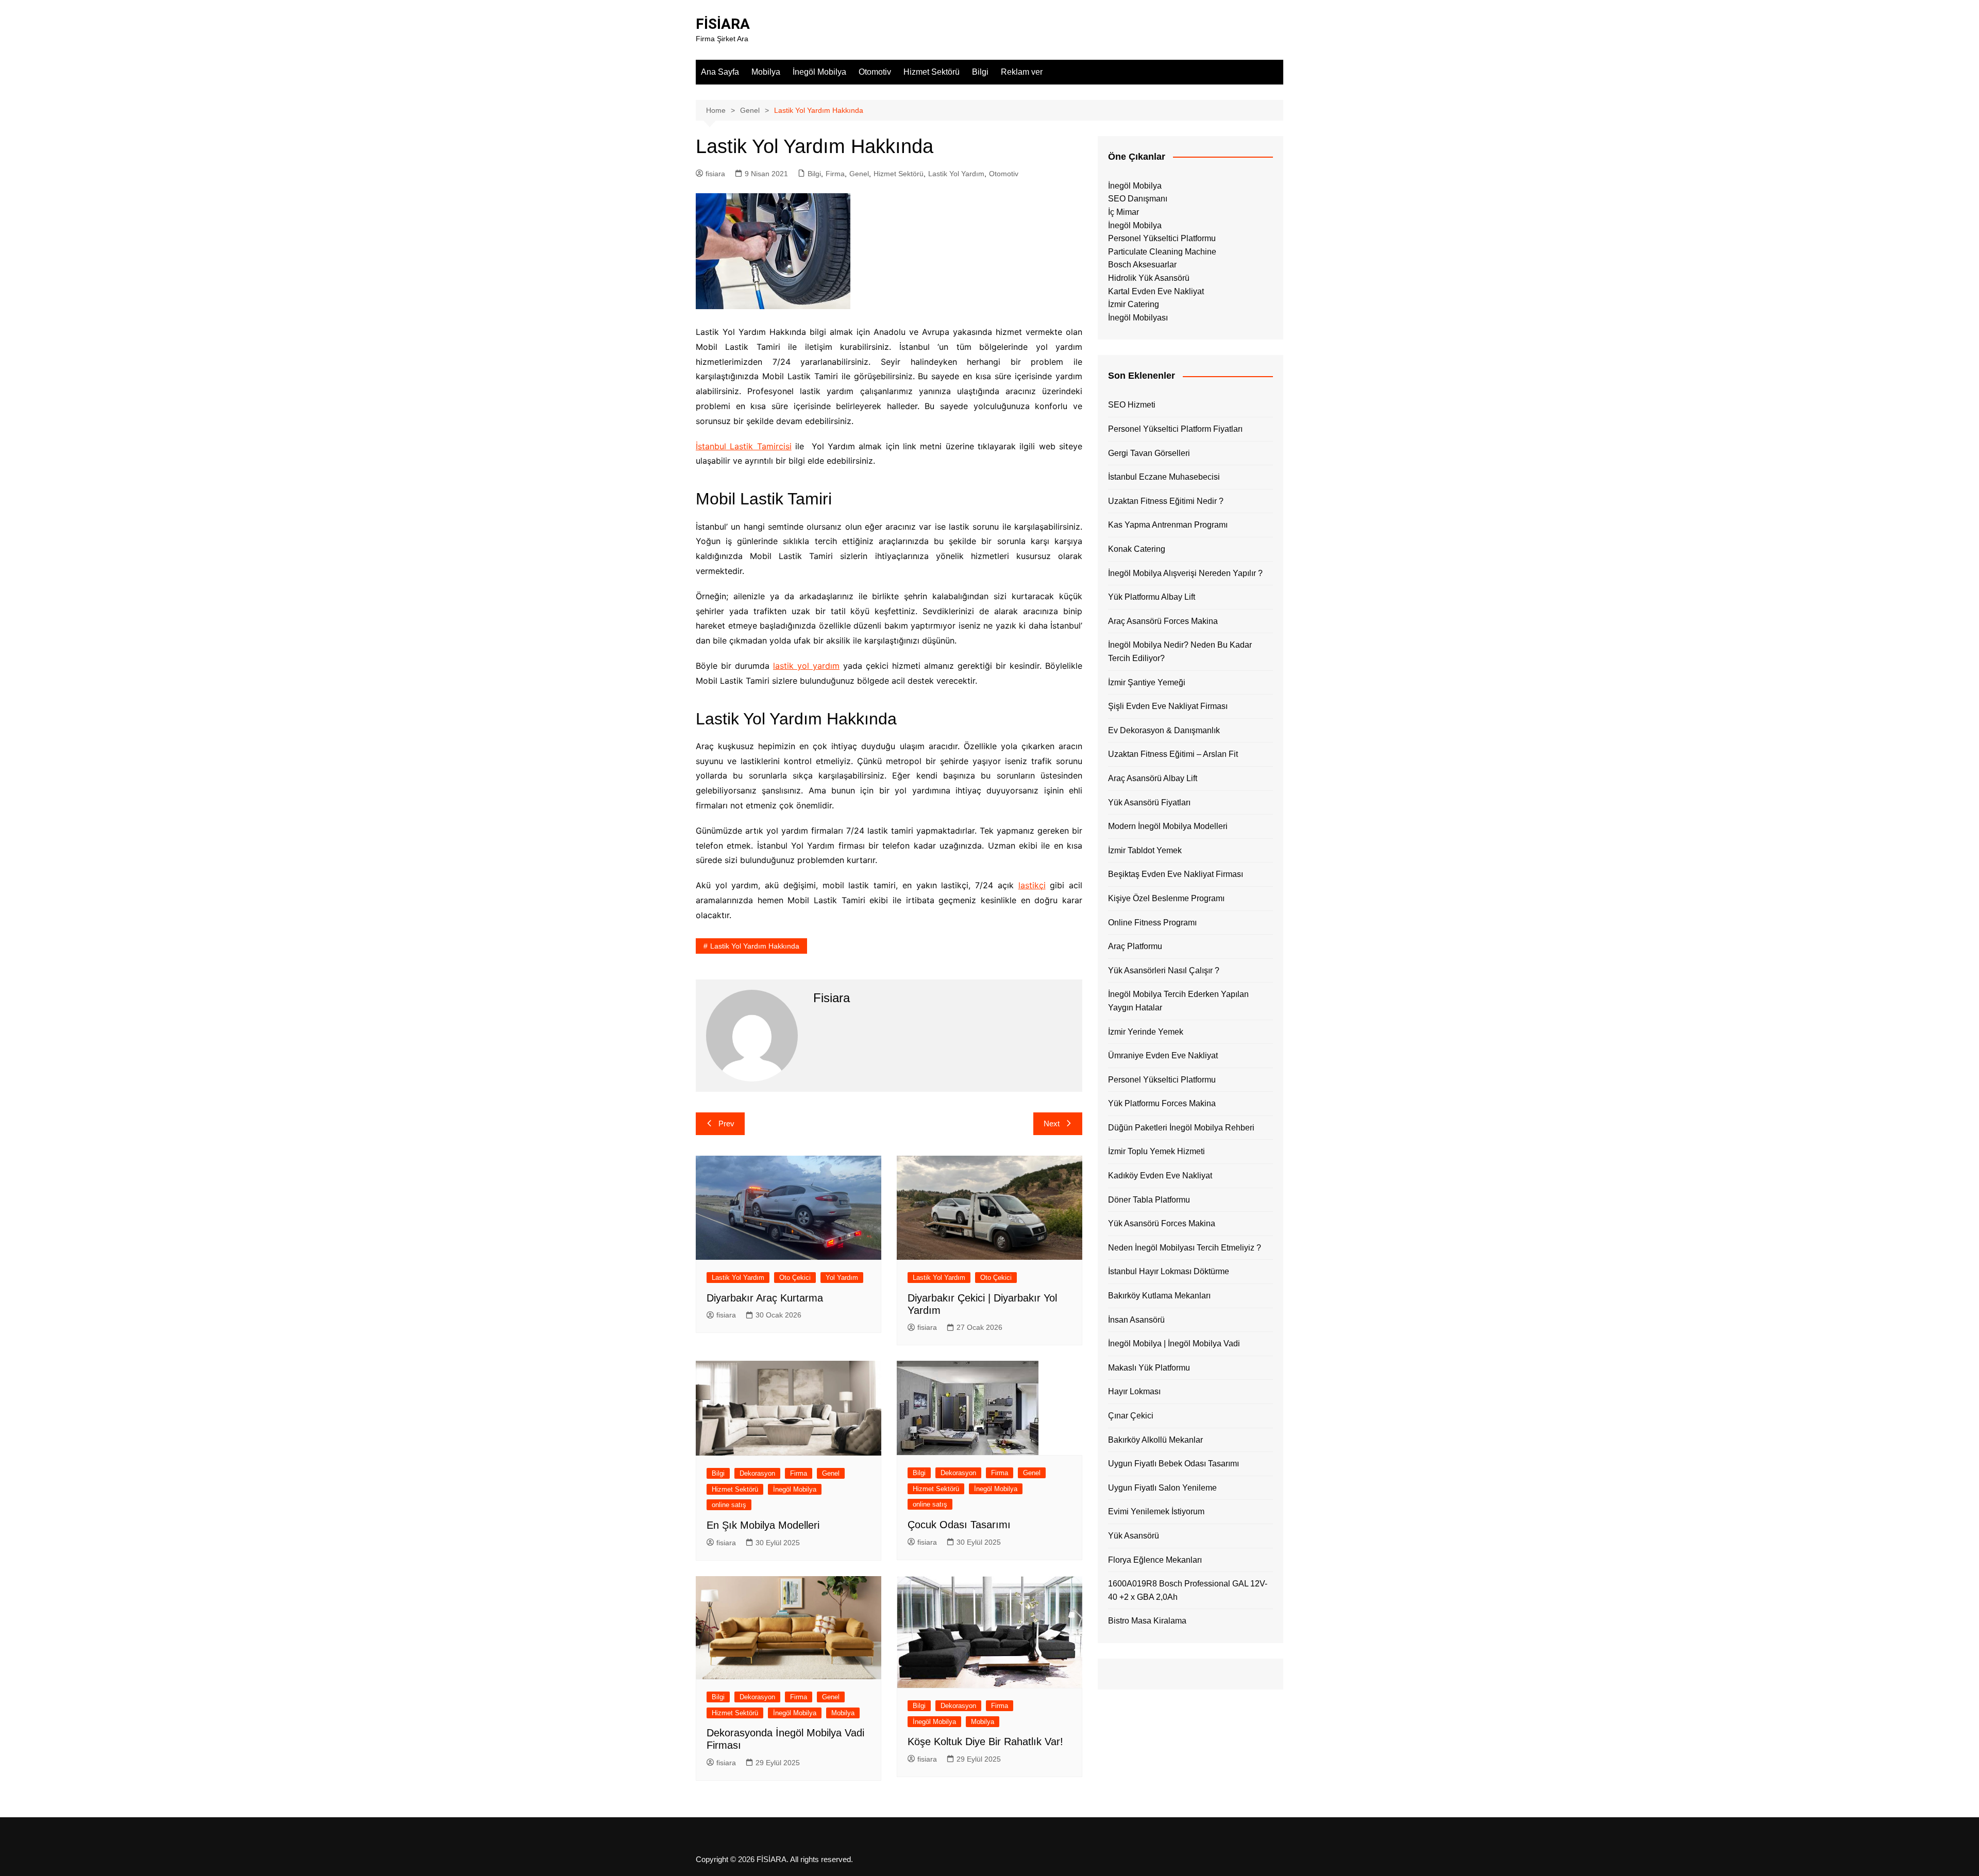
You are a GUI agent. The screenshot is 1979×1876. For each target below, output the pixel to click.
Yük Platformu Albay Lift (1152, 597)
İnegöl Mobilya (819, 72)
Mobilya (766, 72)
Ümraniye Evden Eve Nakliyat (1163, 1055)
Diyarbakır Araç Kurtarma (765, 1298)
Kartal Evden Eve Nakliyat (1156, 291)
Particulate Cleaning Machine (1162, 252)
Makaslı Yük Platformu (1149, 1368)
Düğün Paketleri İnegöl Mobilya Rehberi (1181, 1128)
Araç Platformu (1135, 946)
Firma (835, 174)
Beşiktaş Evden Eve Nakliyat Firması (1176, 874)
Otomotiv (875, 72)
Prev (726, 1123)
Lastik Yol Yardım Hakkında (755, 946)
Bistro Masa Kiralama (1147, 1621)
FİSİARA (723, 24)
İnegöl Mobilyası (1138, 318)
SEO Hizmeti (1132, 405)
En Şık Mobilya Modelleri (763, 1525)
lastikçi (1032, 885)
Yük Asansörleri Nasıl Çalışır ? (1164, 970)
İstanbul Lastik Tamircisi (744, 446)
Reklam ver (1022, 72)
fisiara (715, 174)
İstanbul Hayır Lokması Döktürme (1169, 1271)
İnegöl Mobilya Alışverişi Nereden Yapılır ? (1185, 573)
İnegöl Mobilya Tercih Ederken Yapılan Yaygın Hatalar (1178, 1001)
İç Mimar (1123, 212)
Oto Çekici (795, 1278)
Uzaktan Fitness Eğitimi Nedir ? (1166, 501)
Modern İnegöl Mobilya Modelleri (1168, 826)
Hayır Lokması (1134, 1391)
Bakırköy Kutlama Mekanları (1159, 1296)
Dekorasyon (757, 1473)
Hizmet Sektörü (932, 72)
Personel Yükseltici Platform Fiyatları (1175, 429)
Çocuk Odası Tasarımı (959, 1525)
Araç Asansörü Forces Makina (1163, 621)
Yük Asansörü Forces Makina (1162, 1223)
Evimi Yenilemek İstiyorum (1156, 1511)
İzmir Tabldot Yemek (1145, 850)
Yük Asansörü (1134, 1536)
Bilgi (980, 72)
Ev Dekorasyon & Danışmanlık (1164, 730)
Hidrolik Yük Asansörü (1149, 278)
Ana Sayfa (720, 72)
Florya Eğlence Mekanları (1155, 1560)
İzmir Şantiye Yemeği (1147, 682)
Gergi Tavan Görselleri (1149, 453)
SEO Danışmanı (1138, 199)
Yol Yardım (842, 1278)
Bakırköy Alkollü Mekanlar (1155, 1440)
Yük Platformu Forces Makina (1162, 1103)
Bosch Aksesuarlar (1142, 265)
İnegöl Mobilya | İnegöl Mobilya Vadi (1174, 1343)
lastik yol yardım (806, 666)
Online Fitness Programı (1152, 923)
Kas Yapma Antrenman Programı (1168, 525)
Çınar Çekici (1131, 1416)
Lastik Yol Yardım (956, 174)
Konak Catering (1137, 549)
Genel (859, 174)
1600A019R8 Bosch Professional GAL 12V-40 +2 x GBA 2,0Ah (1188, 1590)
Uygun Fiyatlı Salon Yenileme (1162, 1488)
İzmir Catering (1134, 304)
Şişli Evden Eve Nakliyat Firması (1168, 706)
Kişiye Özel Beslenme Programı (1166, 898)
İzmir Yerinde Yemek (1146, 1032)
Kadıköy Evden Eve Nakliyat (1160, 1176)
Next (1052, 1123)
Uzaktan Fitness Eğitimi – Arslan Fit (1173, 754)
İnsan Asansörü (1136, 1320)
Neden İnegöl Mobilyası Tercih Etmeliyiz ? (1185, 1248)
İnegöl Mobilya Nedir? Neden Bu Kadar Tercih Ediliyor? (1180, 652)
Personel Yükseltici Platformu (1162, 238)
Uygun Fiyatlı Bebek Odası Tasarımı (1173, 1464)
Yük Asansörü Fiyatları (1149, 802)
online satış (729, 1505)
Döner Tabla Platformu (1149, 1200)
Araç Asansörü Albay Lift (1153, 778)
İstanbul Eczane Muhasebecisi (1164, 477)
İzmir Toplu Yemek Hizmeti (1156, 1151)
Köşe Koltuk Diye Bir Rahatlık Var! (985, 1742)
